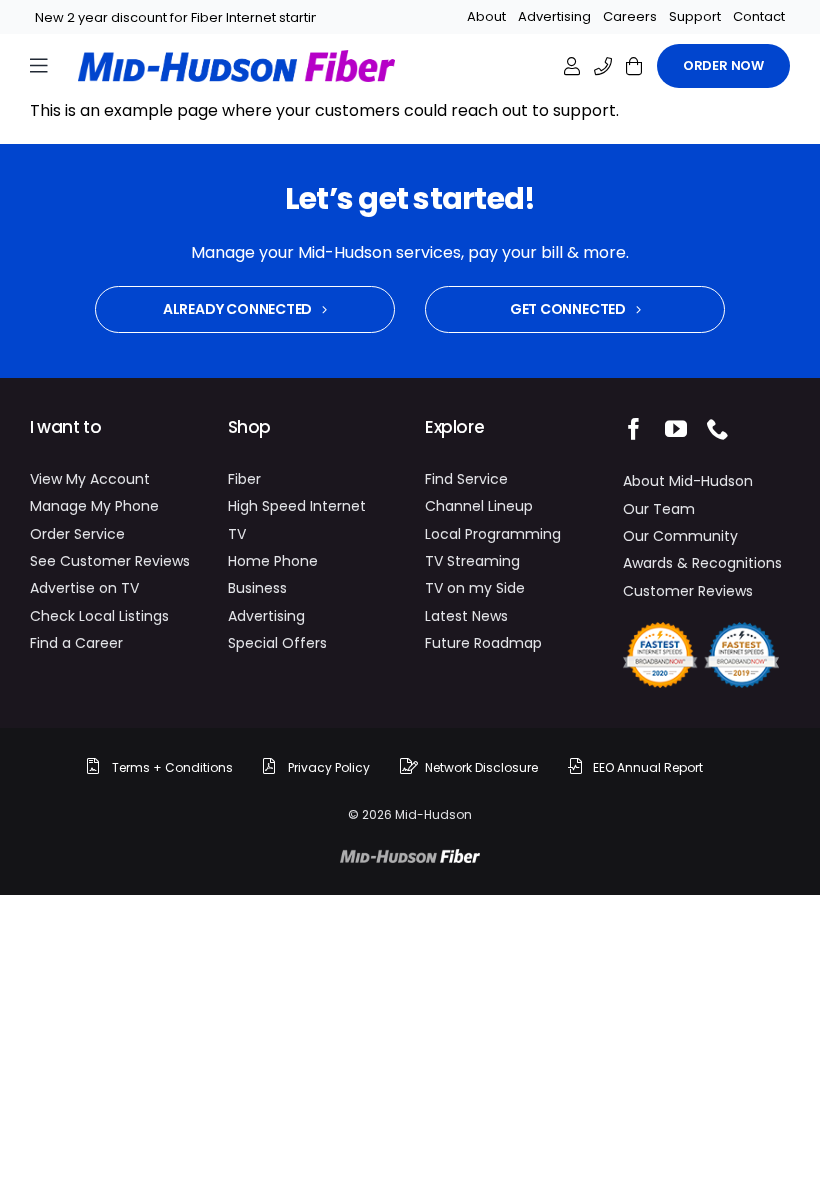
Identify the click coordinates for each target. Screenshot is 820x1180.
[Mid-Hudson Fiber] (410, 856)
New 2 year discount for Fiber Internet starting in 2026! (208, 17)
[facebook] (634, 429)
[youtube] (676, 429)
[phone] (718, 429)
